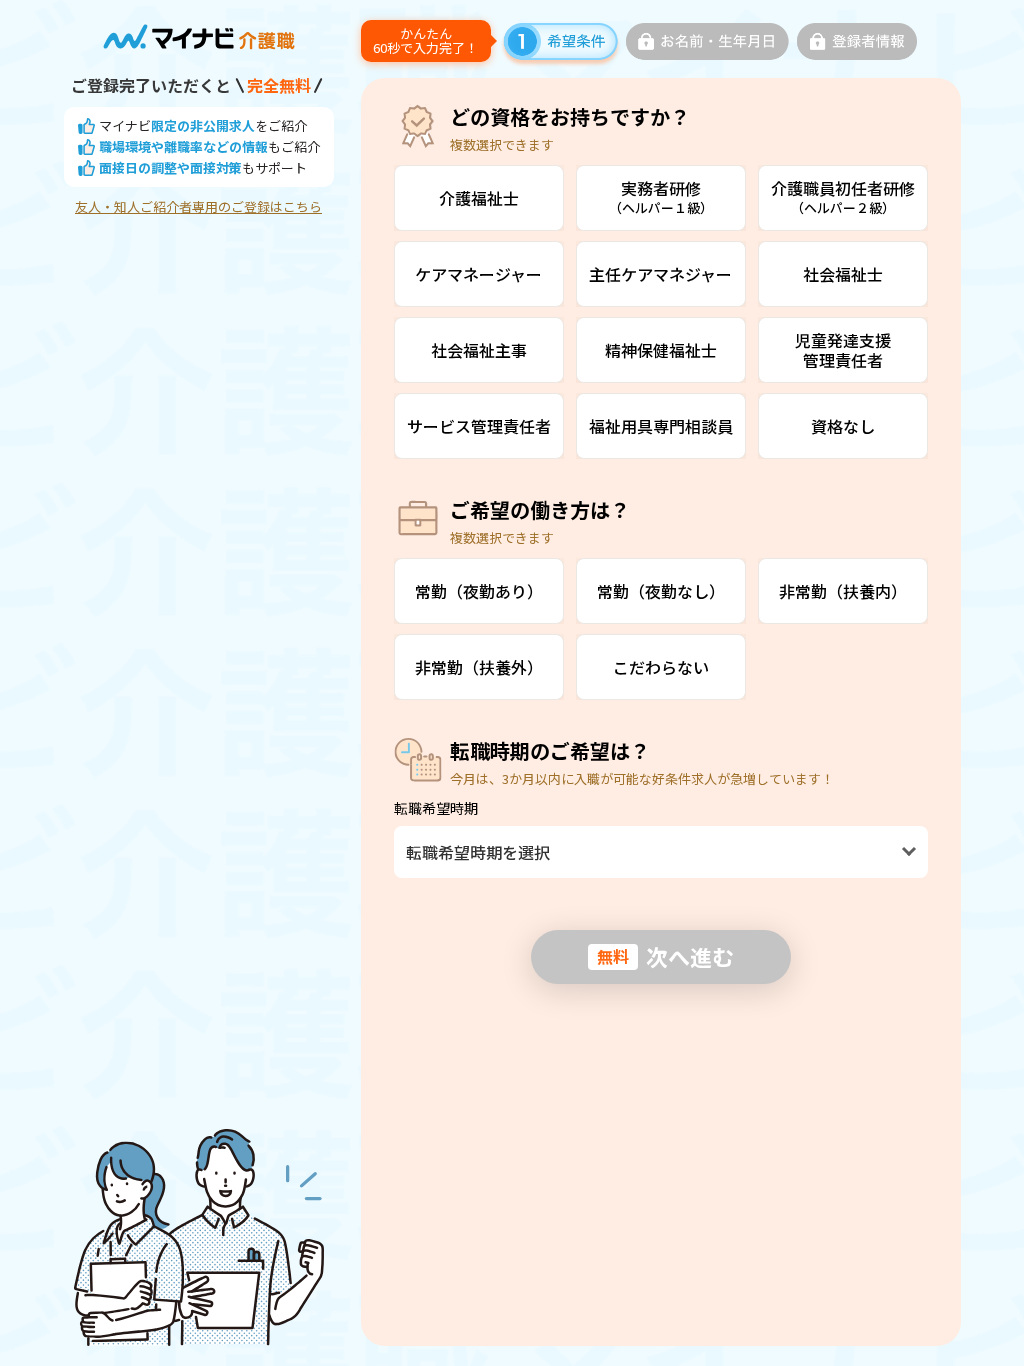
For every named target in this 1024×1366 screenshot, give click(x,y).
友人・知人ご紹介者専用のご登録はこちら (198, 207)
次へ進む (665, 956)
